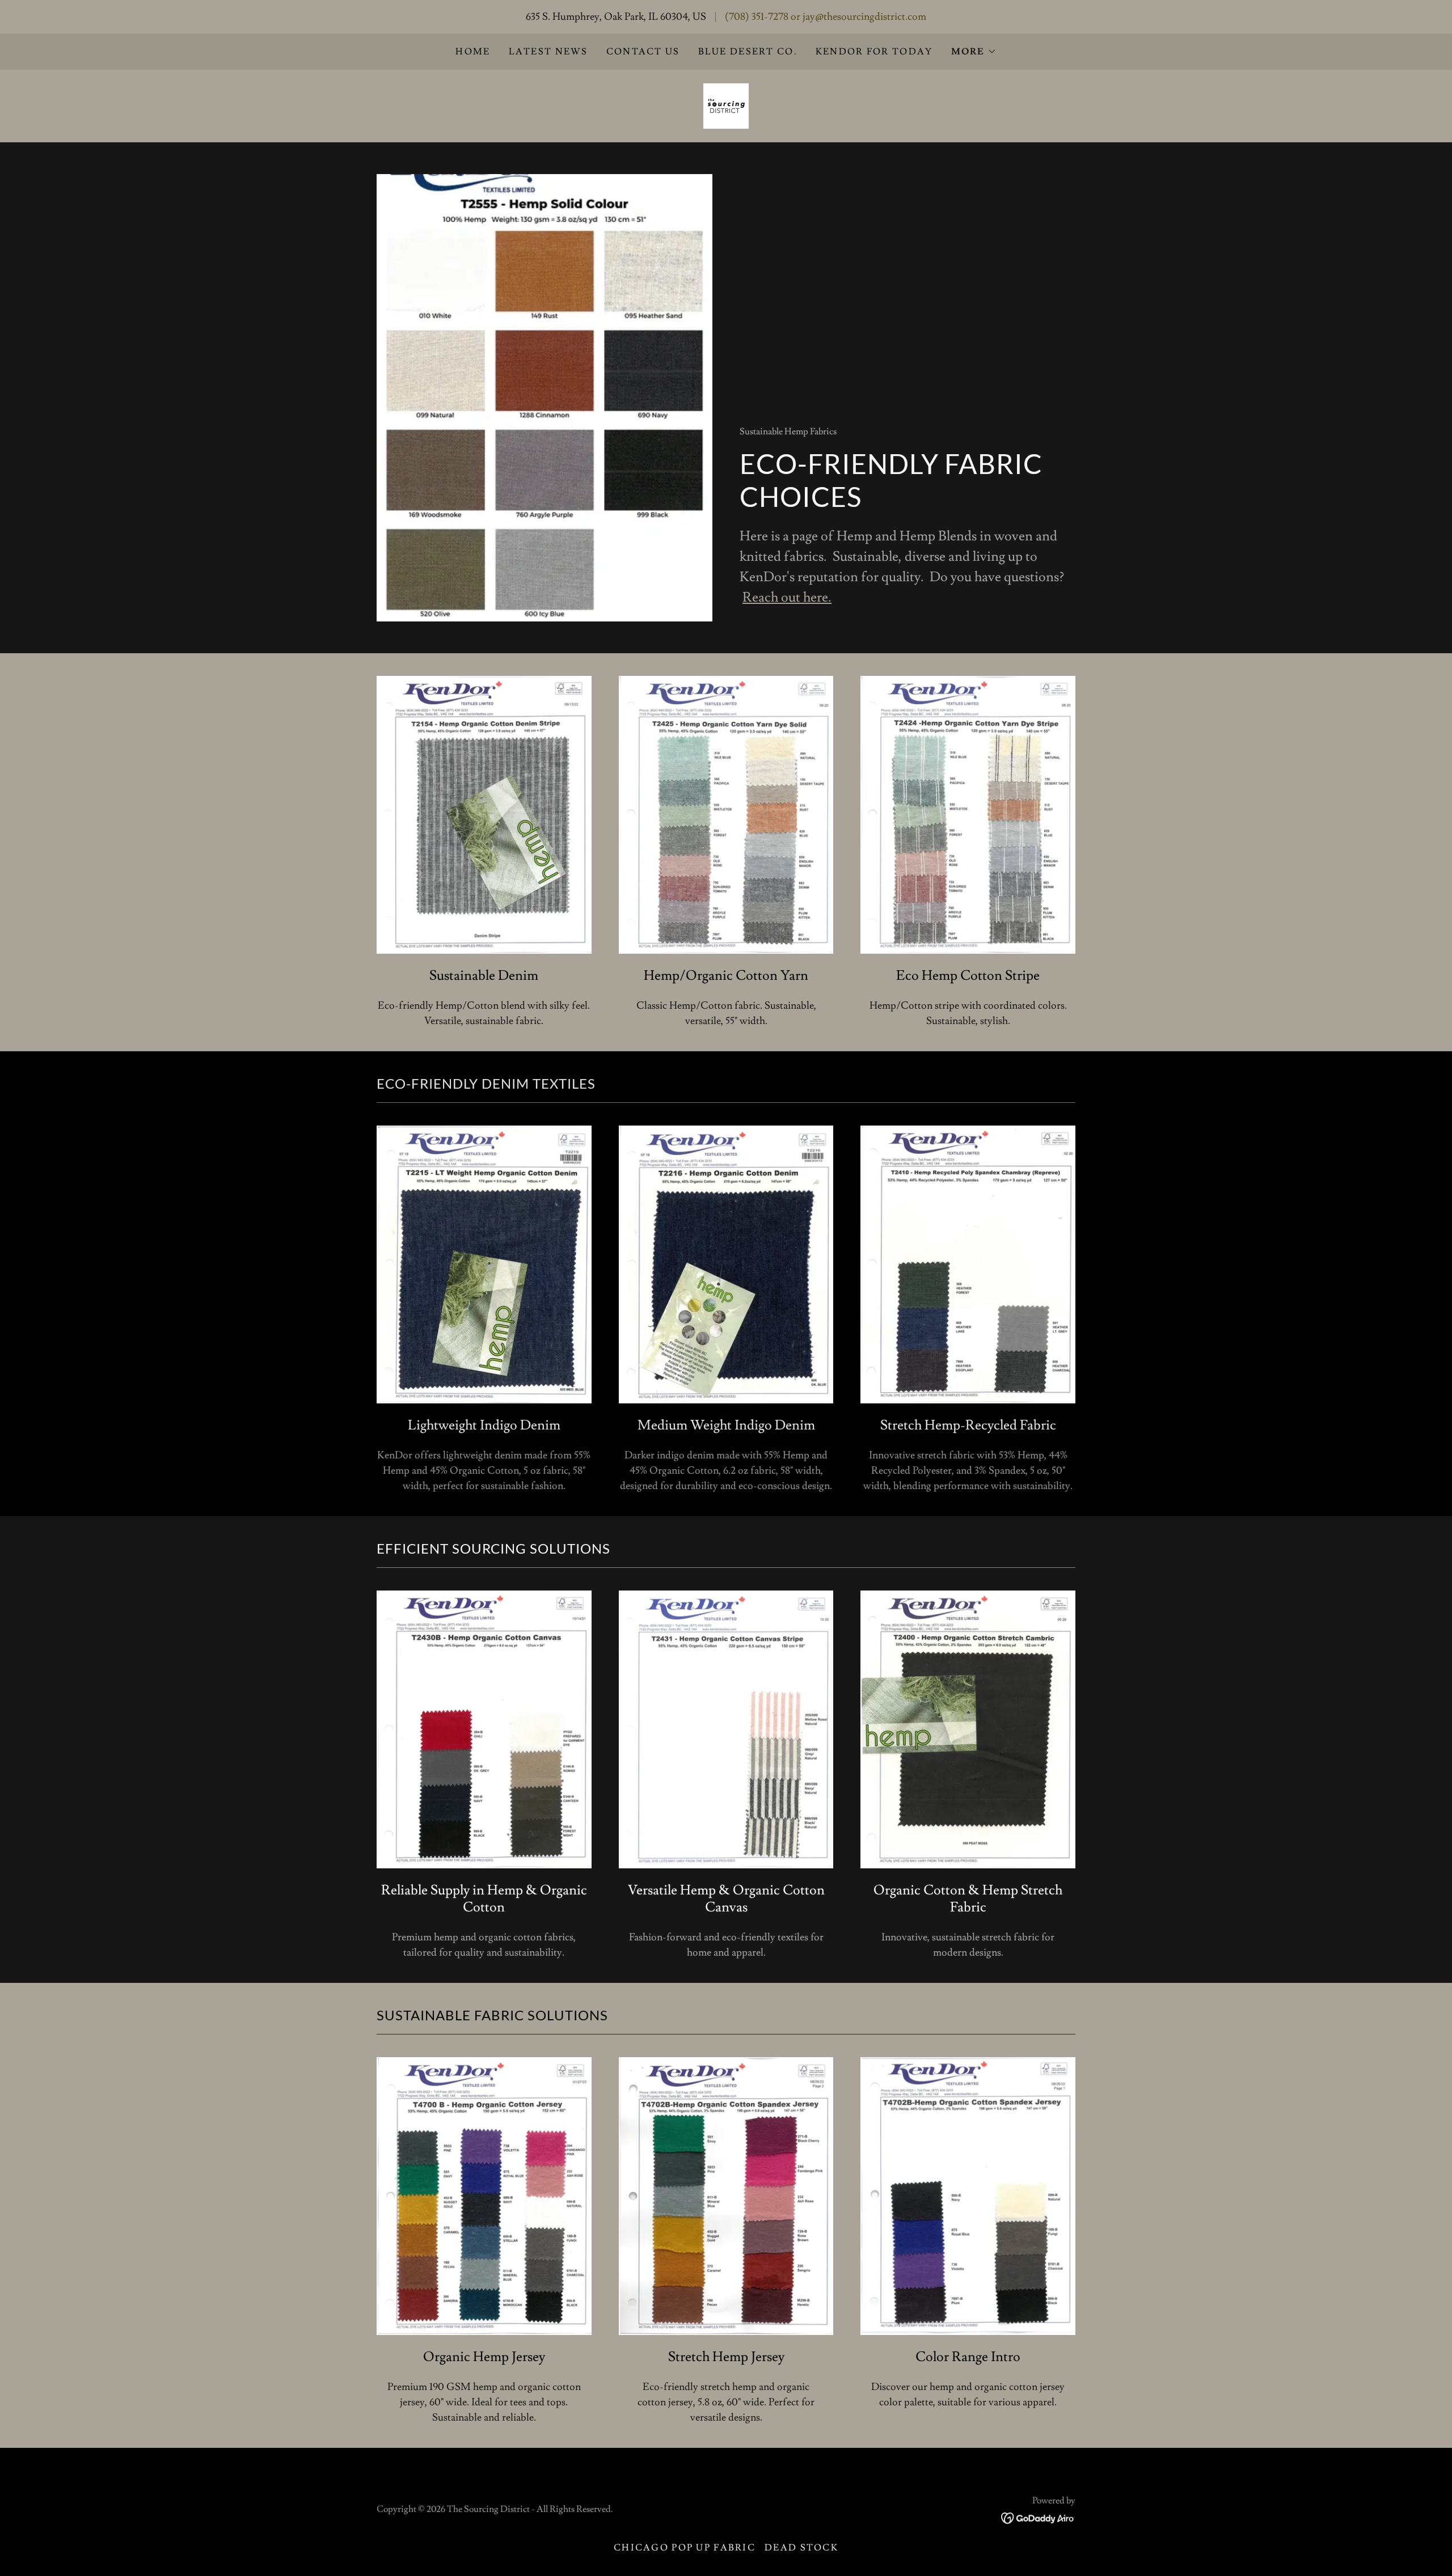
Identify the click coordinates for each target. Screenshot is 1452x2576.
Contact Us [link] (643, 52)
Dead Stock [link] (801, 2548)
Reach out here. (787, 597)
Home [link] (473, 52)
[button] (974, 52)
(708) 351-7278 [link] (757, 17)
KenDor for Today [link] (874, 52)
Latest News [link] (548, 52)
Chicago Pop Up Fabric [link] (685, 2548)
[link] (726, 103)
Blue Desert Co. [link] (748, 52)
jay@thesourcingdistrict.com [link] (864, 17)
